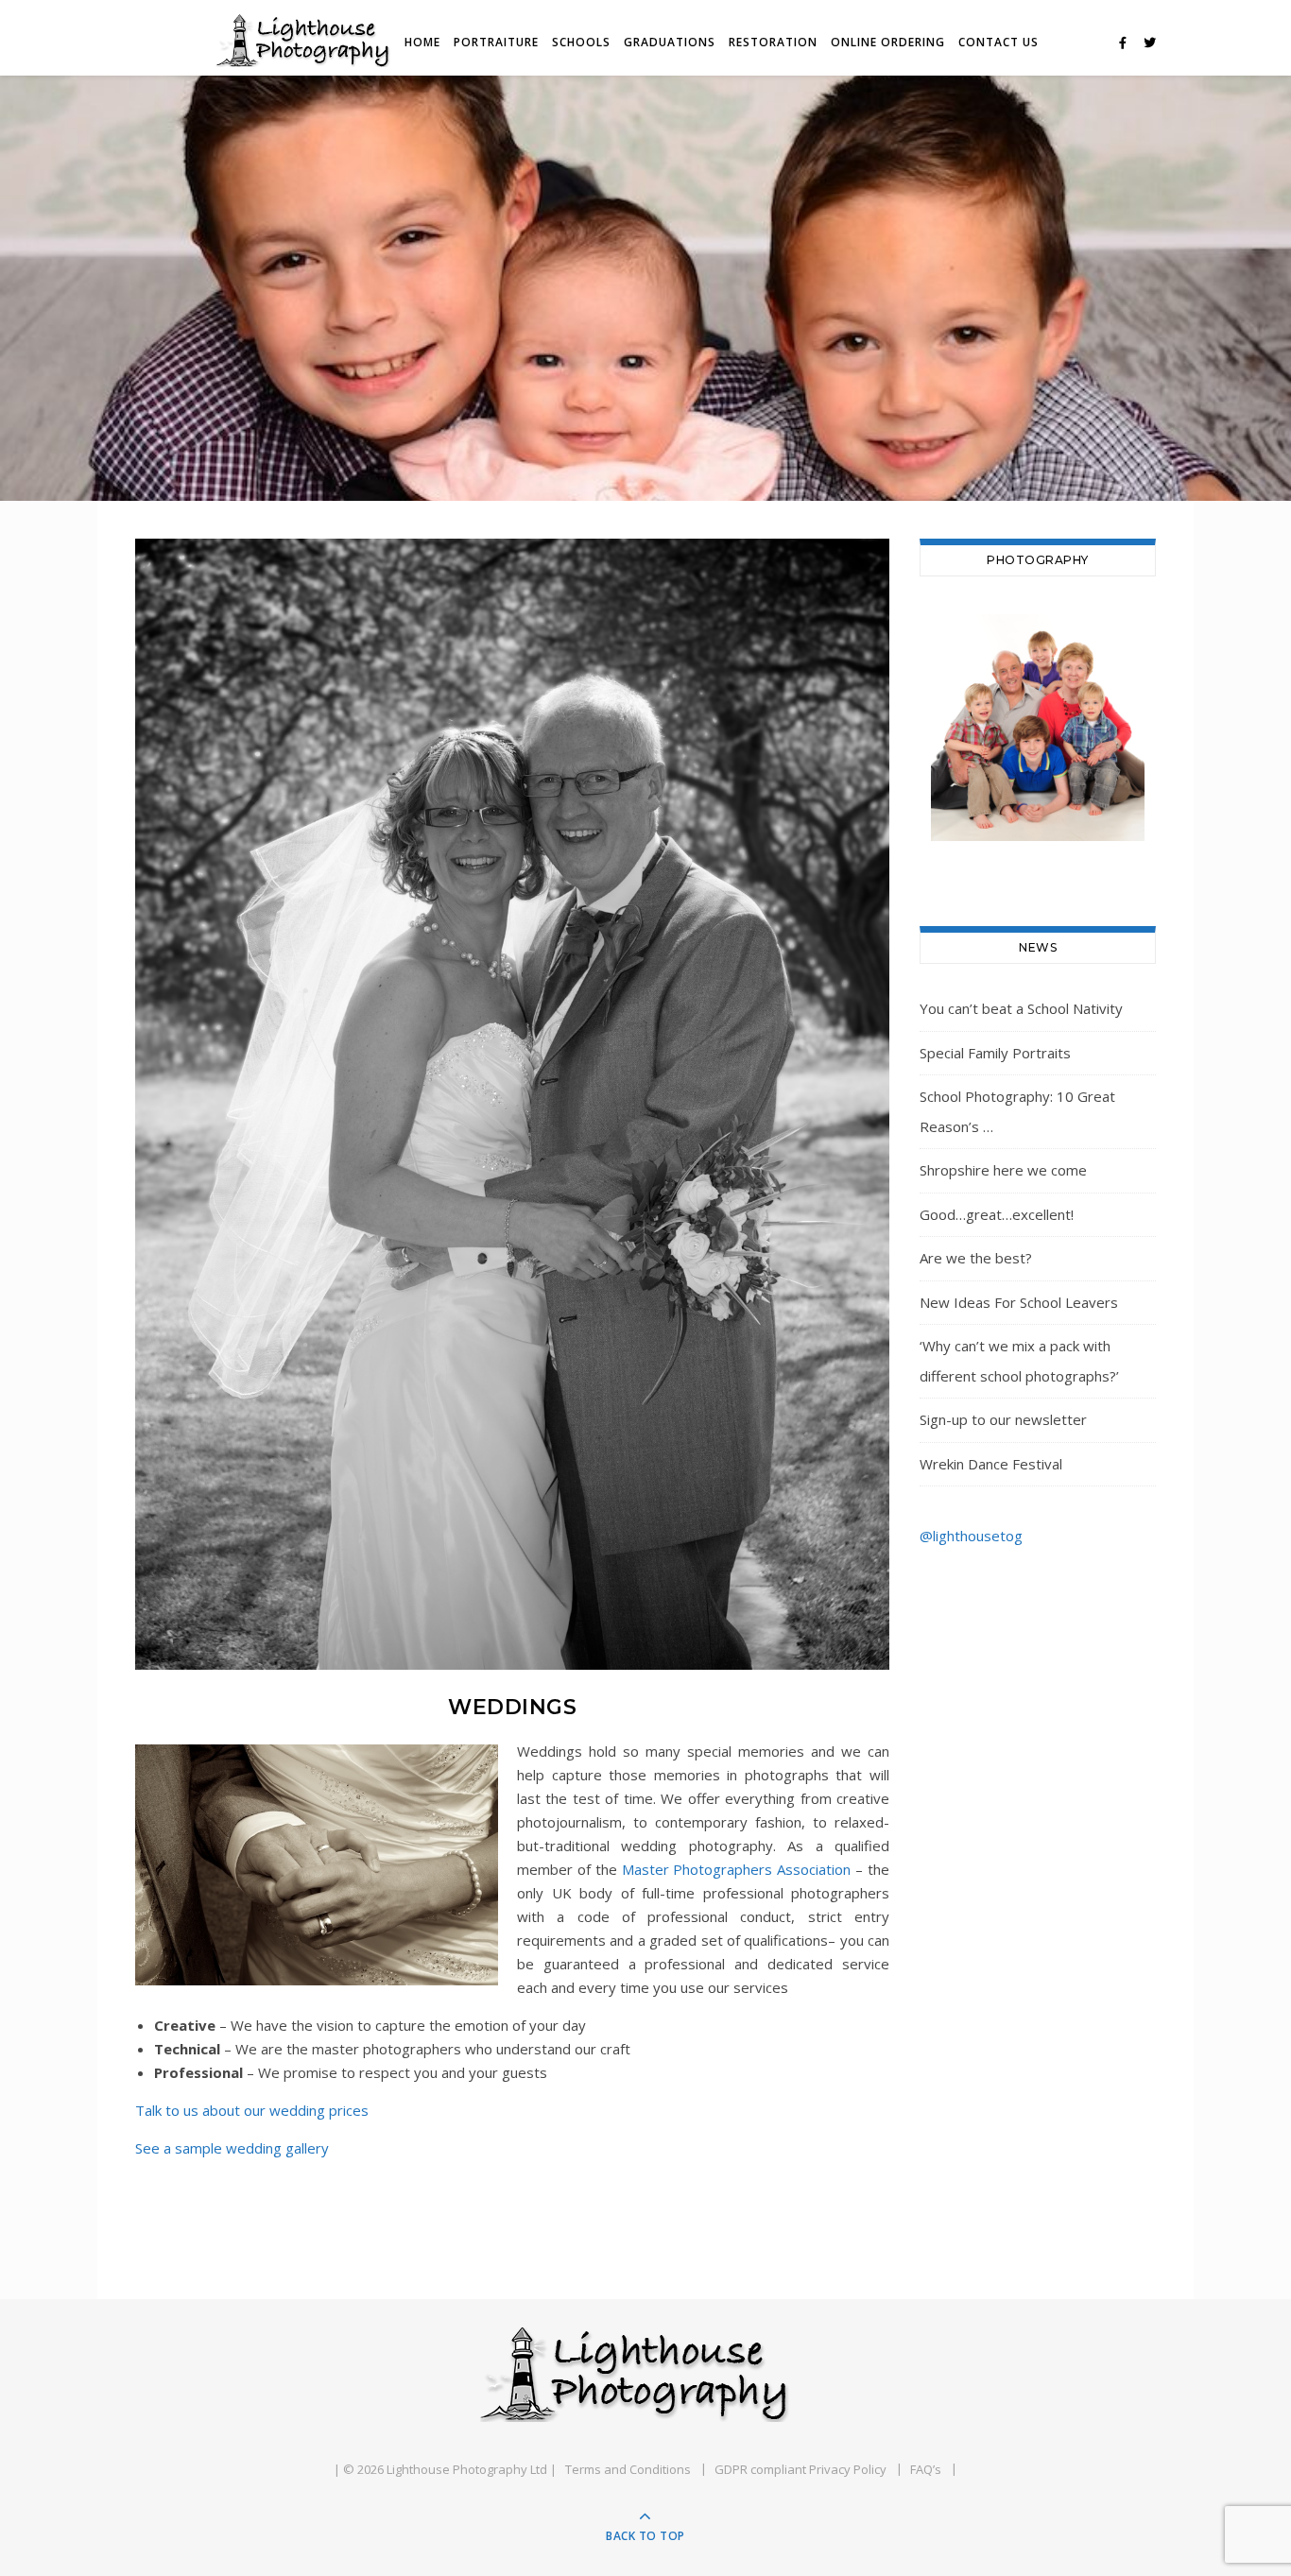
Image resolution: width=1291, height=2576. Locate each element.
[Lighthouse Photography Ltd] (645, 2375)
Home (422, 42)
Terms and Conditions (628, 2469)
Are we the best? (976, 1258)
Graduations (670, 42)
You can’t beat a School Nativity (1021, 1008)
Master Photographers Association (737, 1869)
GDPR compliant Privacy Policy (800, 2469)
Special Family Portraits (995, 1053)
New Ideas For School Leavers (1019, 1302)
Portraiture (496, 42)
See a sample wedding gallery (232, 2148)
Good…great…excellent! (997, 1214)
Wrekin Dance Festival (991, 1464)
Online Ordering (888, 42)
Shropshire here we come (1003, 1170)
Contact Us (998, 42)
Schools (581, 42)
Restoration (773, 42)
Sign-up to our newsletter (1003, 1419)
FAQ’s (926, 2469)
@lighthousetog (971, 1536)
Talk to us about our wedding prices (252, 2110)
